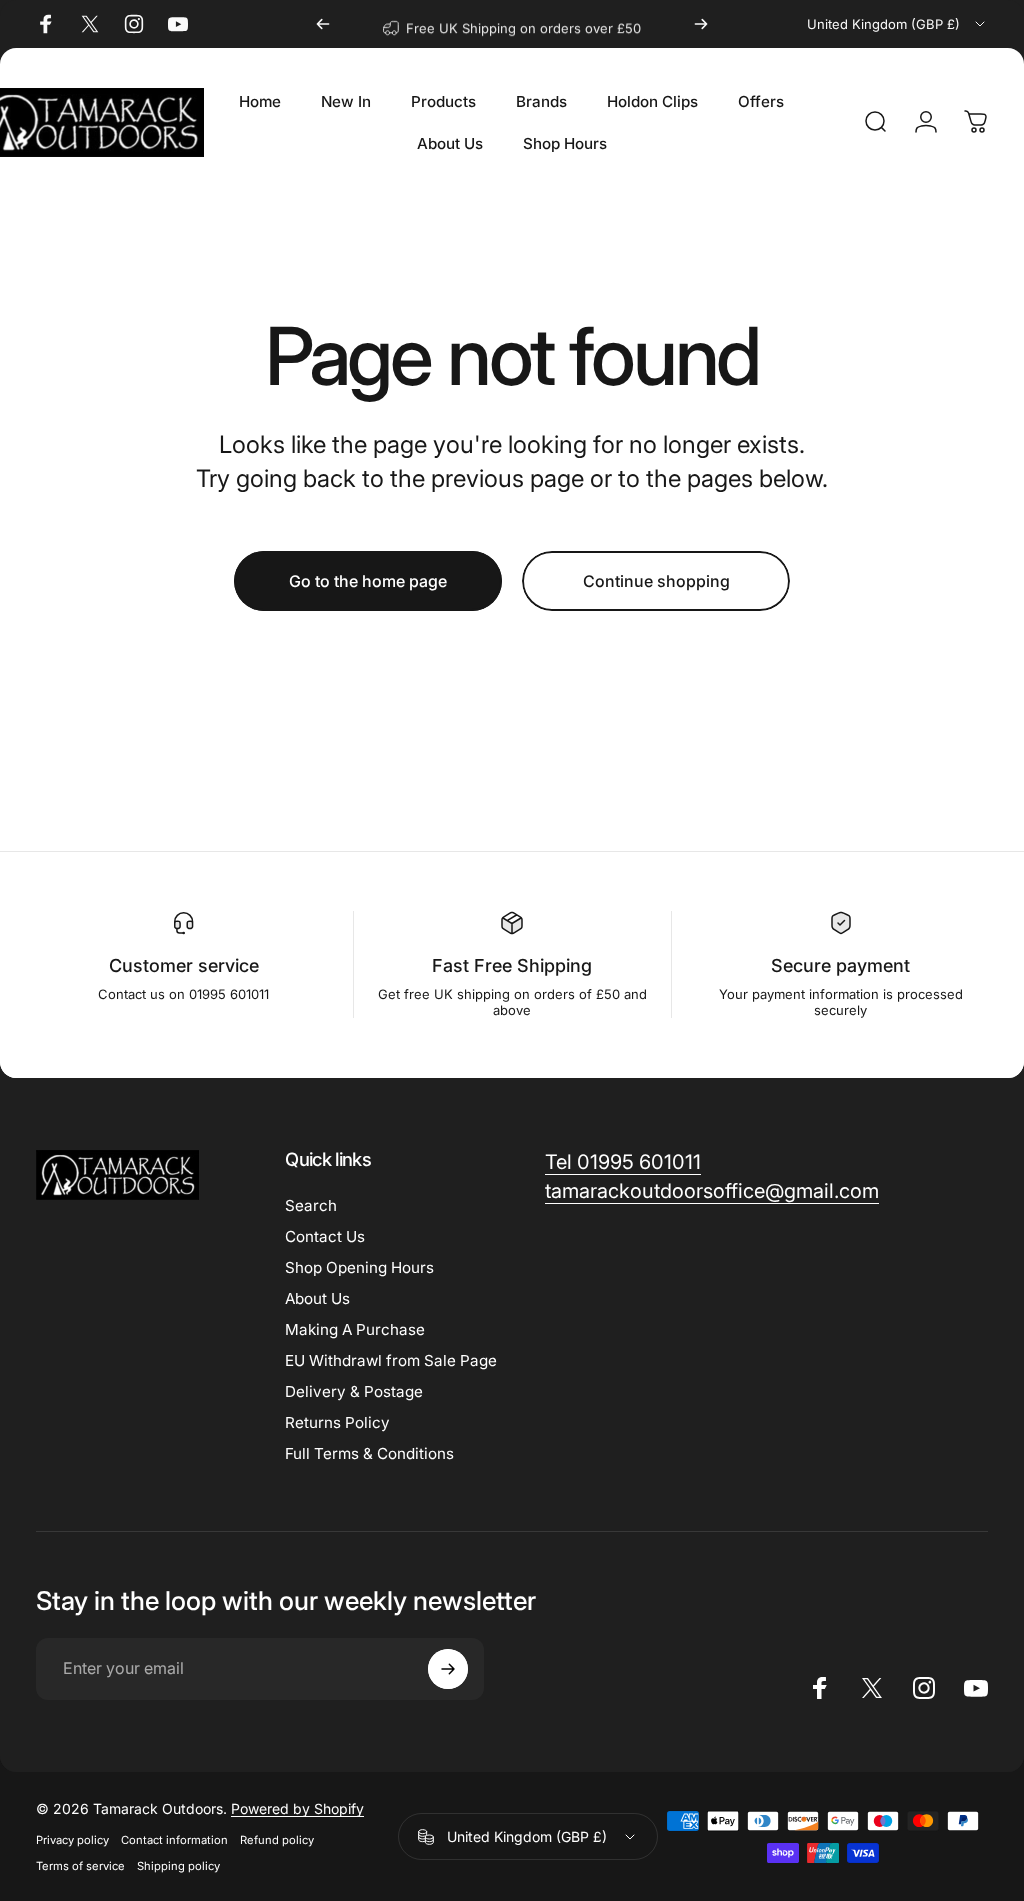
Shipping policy (178, 1866)
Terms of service (80, 1866)
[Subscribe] (448, 1669)
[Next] (701, 24)
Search (311, 1205)
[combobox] (897, 24)
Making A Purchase (355, 1329)
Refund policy (277, 1840)
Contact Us (325, 1236)
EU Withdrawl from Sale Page (391, 1360)
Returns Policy (337, 1422)
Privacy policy (72, 1840)
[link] (623, 1162)
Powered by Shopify (297, 1808)
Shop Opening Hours (359, 1267)
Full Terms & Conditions (369, 1453)
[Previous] (323, 24)
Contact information (174, 1840)
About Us (317, 1298)
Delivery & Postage (354, 1391)
